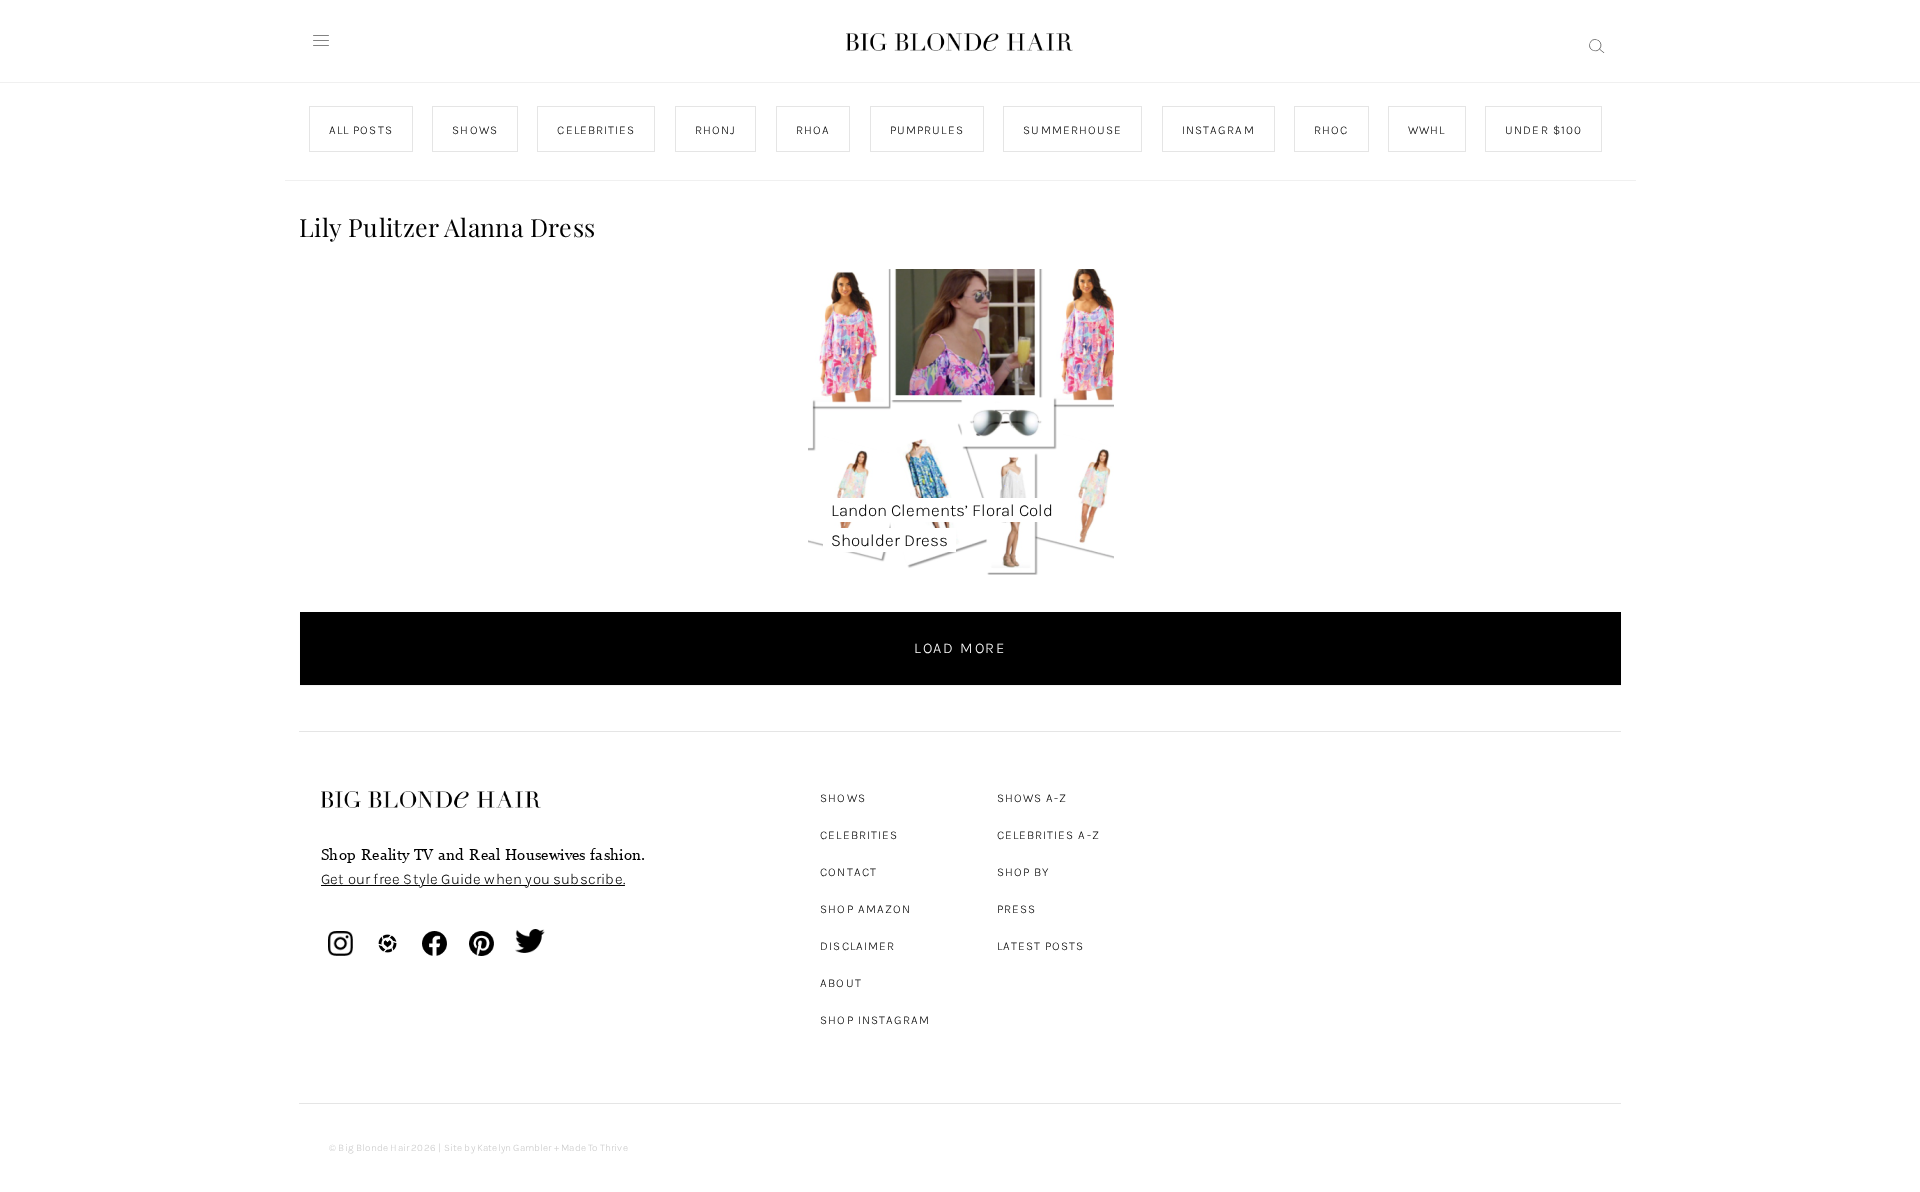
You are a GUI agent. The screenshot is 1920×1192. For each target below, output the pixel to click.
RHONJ (714, 130)
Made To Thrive (594, 1148)
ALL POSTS (361, 130)
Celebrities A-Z (1048, 835)
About (840, 983)
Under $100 (1543, 130)
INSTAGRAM (1217, 130)
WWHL (1426, 130)
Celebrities (859, 835)
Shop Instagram (875, 1020)
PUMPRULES (926, 130)
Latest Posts (1041, 946)
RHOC (1331, 130)
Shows (842, 798)
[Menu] (321, 41)
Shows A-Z (1032, 798)
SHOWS (474, 130)
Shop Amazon (865, 909)
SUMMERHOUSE (1072, 130)
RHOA (813, 130)
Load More (960, 648)
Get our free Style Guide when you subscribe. (473, 879)
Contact (848, 872)
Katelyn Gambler (514, 1148)
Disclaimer (857, 946)
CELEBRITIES (596, 130)
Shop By (1023, 872)
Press (1016, 909)
